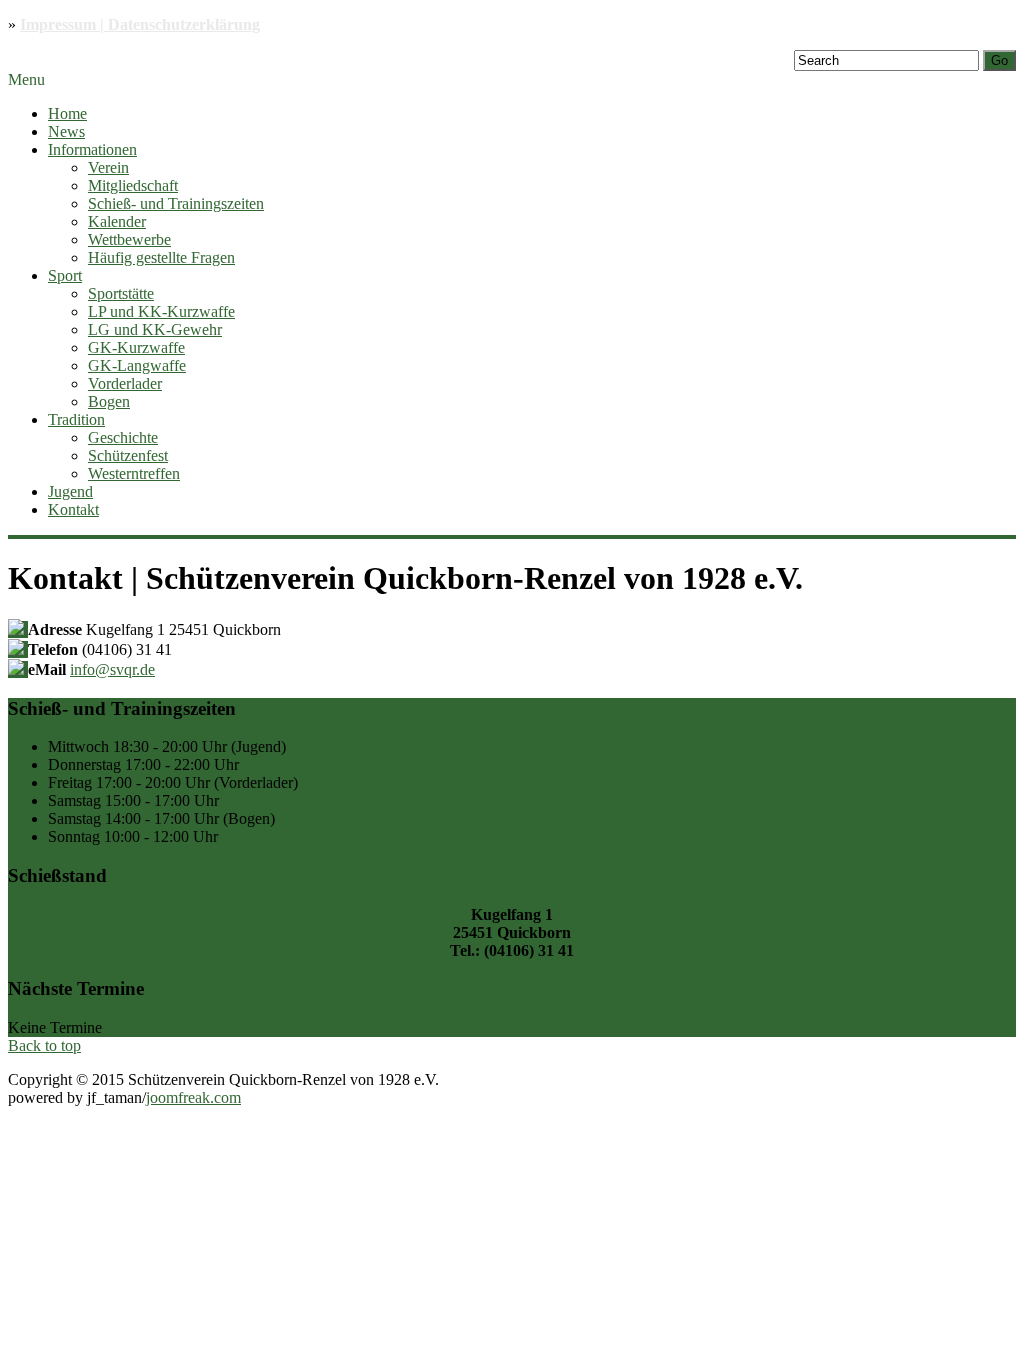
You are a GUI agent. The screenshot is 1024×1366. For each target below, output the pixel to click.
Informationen (92, 149)
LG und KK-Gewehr (155, 329)
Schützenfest (128, 455)
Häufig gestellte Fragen (161, 257)
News (66, 131)
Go (999, 60)
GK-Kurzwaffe (136, 347)
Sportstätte (121, 293)
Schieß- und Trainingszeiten (176, 203)
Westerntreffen (134, 473)
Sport (65, 275)
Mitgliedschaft (133, 185)
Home (67, 113)
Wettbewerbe (129, 239)
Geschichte (123, 437)
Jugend (70, 491)
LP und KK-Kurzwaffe (161, 311)
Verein (108, 167)
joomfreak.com (193, 1097)
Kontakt (73, 509)
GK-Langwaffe (137, 365)
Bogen (109, 401)
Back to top (44, 1045)
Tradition (76, 419)
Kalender (117, 221)
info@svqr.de (112, 669)
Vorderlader (125, 383)
